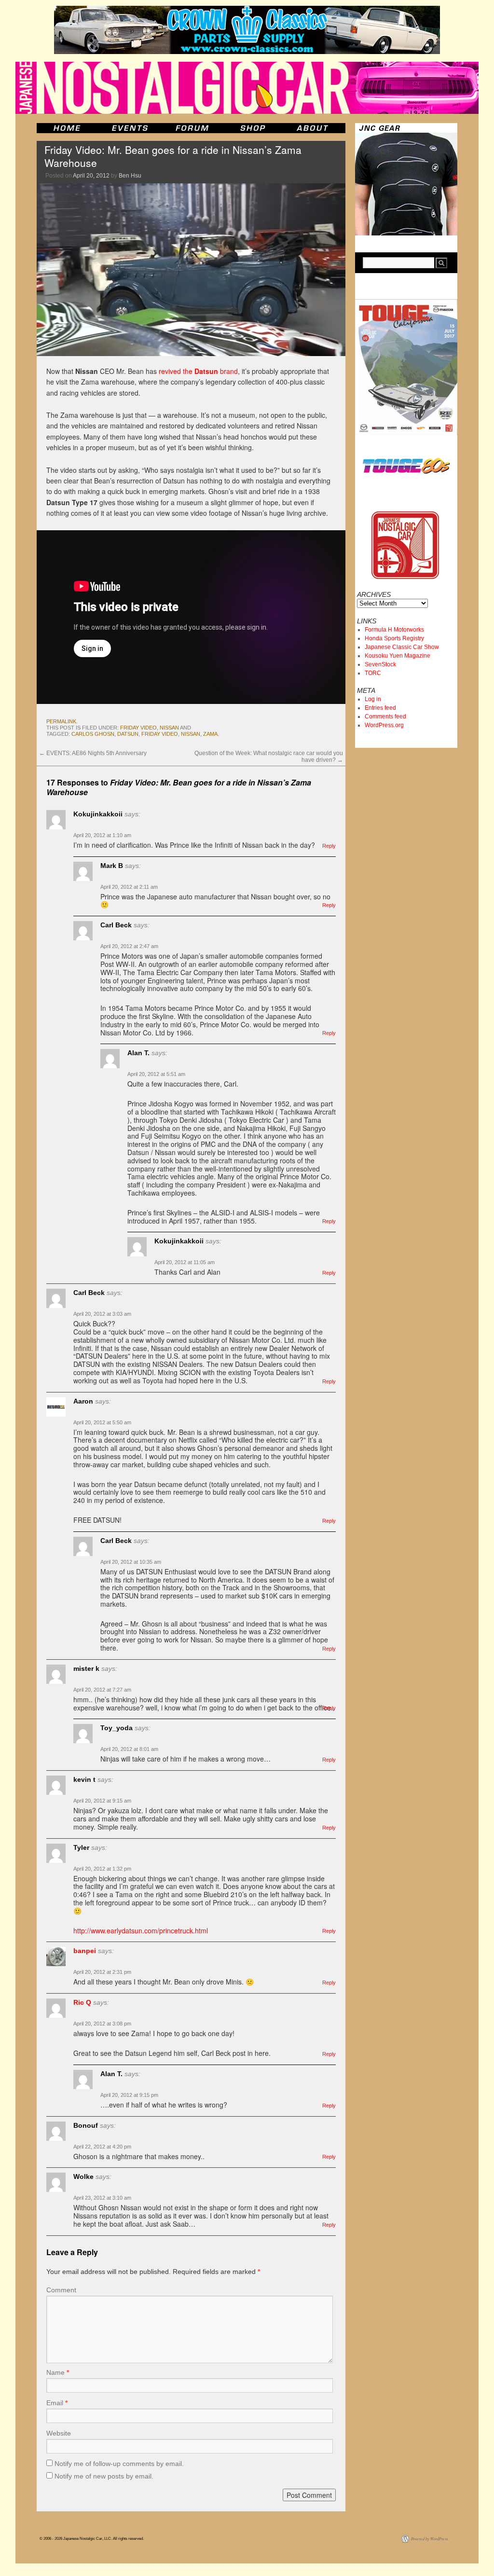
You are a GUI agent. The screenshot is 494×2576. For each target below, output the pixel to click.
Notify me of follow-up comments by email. (119, 2464)
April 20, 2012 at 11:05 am (185, 1262)
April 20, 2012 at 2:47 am (129, 946)
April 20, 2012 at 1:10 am (102, 835)
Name (58, 2372)
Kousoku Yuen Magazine (398, 656)
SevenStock (380, 664)
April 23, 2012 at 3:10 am (102, 2198)
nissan (169, 728)
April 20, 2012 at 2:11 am (129, 887)
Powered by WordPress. (430, 2539)
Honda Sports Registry (394, 638)
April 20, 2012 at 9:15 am (102, 1801)
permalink (61, 721)
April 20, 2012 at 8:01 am (129, 1749)
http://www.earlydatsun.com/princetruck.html (141, 1930)
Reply (329, 846)
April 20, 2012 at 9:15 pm (129, 2095)
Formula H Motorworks (394, 630)
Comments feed (385, 716)
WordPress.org (384, 725)
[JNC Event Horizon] (130, 128)
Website (59, 2433)
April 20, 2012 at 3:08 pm (102, 2024)
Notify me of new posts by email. (104, 2476)
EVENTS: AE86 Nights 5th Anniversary (93, 753)
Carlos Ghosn (93, 734)
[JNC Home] (67, 128)
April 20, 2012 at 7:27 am (102, 1690)
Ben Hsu (130, 176)
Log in (373, 699)
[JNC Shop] (253, 128)
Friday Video (138, 728)
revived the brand (198, 371)
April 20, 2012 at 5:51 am (156, 1074)
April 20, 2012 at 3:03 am (102, 1314)
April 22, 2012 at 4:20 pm (102, 2147)
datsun (128, 734)
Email (57, 2403)
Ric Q (82, 2002)
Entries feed (380, 708)
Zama (210, 734)
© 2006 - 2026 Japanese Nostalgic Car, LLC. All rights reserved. (92, 2539)
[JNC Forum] (193, 128)
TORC (373, 673)
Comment (61, 2290)
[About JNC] (313, 128)
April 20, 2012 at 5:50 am (102, 1422)
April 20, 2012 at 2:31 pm (102, 1972)
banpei (85, 1951)
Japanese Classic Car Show (402, 647)
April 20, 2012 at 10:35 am (131, 1562)
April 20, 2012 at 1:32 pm (102, 1869)
